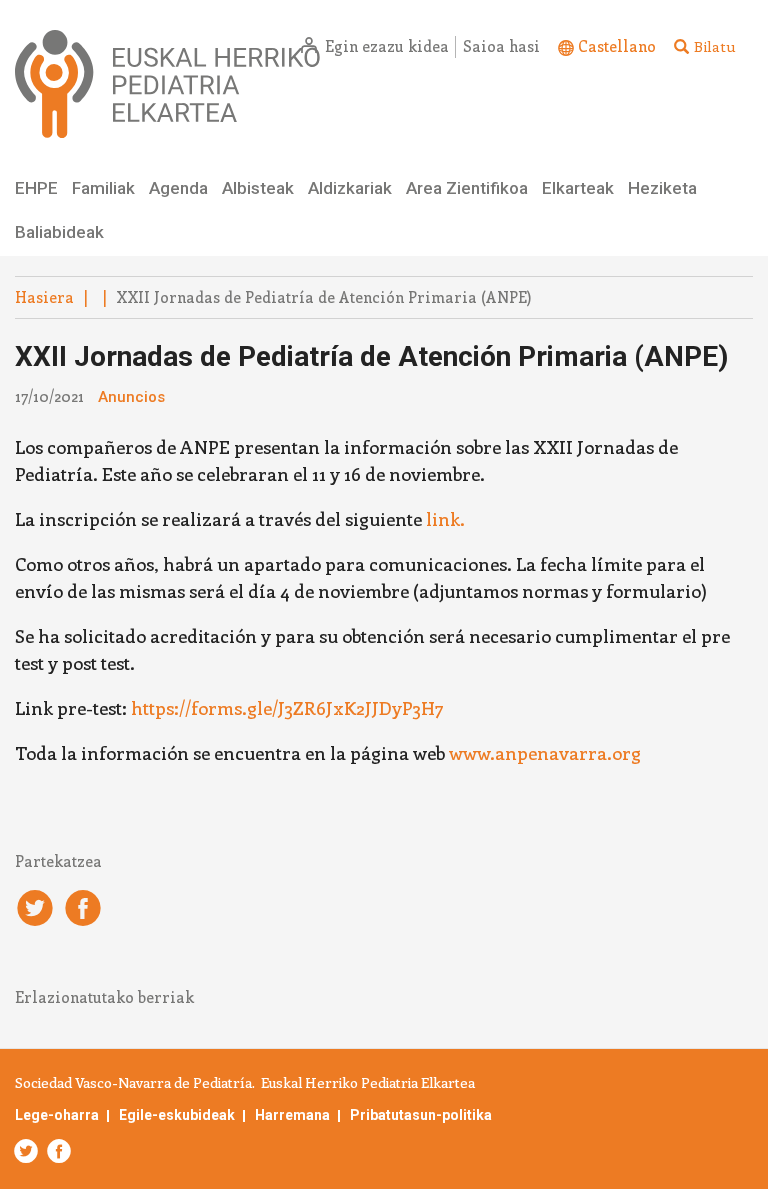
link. (445, 519)
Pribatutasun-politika (421, 1115)
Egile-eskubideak (177, 1115)
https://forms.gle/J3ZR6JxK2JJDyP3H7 (287, 708)
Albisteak (258, 188)
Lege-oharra (57, 1115)
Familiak (103, 188)
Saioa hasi (501, 46)
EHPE (36, 188)
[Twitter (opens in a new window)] (27, 1151)
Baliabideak (59, 232)
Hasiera (44, 297)
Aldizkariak (350, 188)
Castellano (617, 46)
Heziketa (662, 188)
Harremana (292, 1115)
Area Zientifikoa (467, 188)
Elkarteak (578, 188)
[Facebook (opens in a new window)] (55, 1151)
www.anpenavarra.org (545, 753)
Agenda (178, 188)
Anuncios (131, 397)
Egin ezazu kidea (387, 46)
